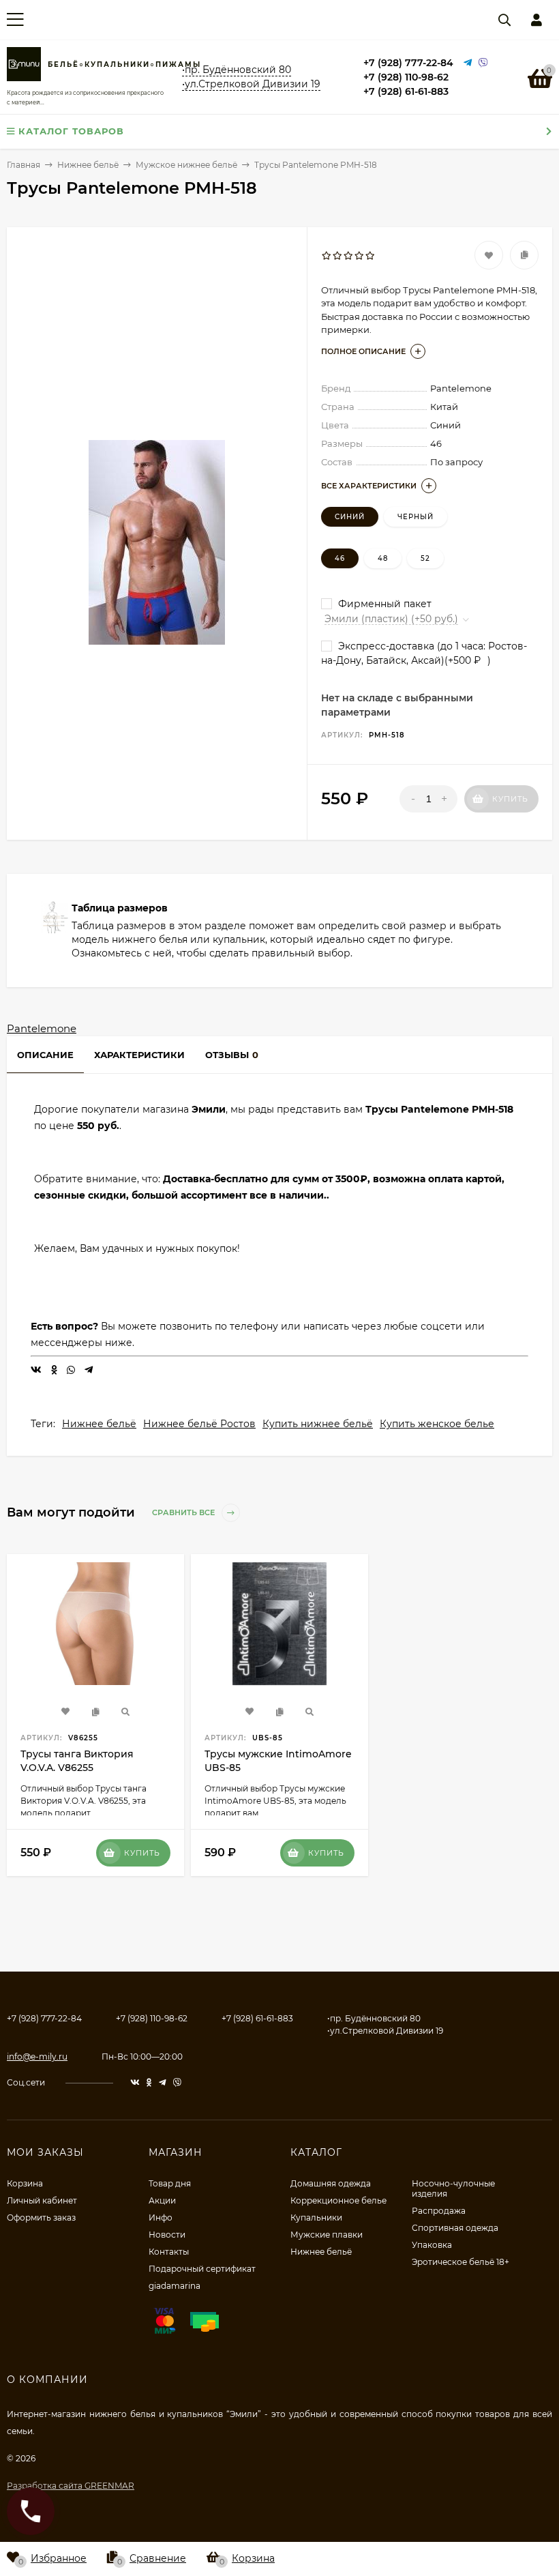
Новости (167, 2235)
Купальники (316, 2218)
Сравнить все (184, 1513)
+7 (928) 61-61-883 (406, 91)
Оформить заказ (41, 2218)
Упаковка (432, 2245)
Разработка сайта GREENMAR (71, 2486)
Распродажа (439, 2211)
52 (425, 558)
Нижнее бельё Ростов (199, 1424)
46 (340, 558)
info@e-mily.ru (37, 2057)
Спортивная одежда (455, 2228)
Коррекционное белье (338, 2200)
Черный (416, 517)
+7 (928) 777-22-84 (408, 63)
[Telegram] (468, 63)
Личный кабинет (42, 2200)
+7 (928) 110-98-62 (406, 77)
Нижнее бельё (99, 1424)
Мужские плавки (327, 2235)
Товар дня (170, 2183)
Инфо (161, 2218)
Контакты (169, 2252)
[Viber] (483, 63)
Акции (162, 2200)
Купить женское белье (437, 1424)
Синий (350, 517)
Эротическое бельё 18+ (460, 2262)
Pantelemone (42, 1028)
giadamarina (175, 2286)
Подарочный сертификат (202, 2269)
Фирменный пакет (383, 604)
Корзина (25, 2183)
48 (383, 558)
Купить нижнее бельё (318, 1424)
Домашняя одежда (331, 2183)
